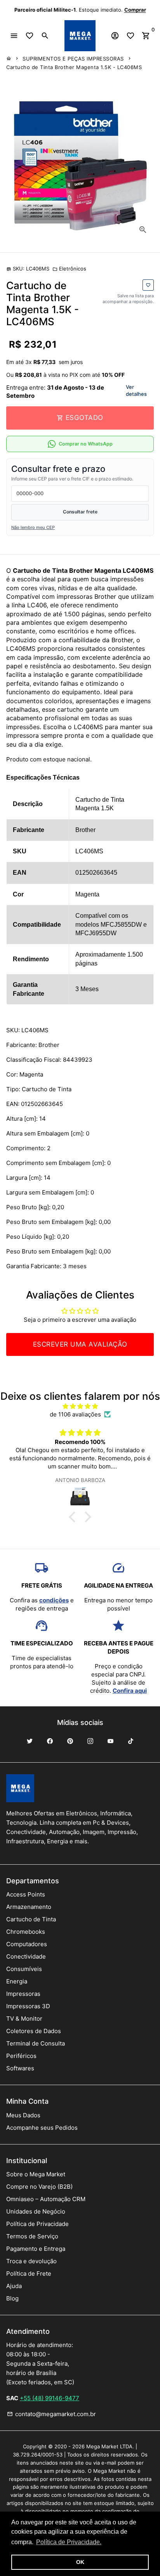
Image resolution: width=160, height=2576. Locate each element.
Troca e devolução (31, 2261)
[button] (74, 1517)
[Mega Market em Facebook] (50, 1741)
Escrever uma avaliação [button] (80, 1344)
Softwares (20, 2068)
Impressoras (23, 1994)
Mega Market (102, 2446)
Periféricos (21, 2056)
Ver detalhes (136, 390)
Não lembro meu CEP (33, 527)
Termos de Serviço (32, 2236)
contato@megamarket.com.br (51, 2414)
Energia (17, 1981)
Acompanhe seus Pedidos (42, 2128)
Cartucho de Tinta (31, 1919)
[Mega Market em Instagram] (90, 1741)
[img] (80, 1406)
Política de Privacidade (37, 2224)
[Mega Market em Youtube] (110, 1741)
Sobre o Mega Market (36, 2174)
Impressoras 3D (28, 2006)
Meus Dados (23, 2115)
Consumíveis (24, 1969)
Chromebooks (26, 1932)
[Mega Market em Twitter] (30, 1741)
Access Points (26, 1894)
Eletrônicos (69, 269)
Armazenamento (29, 1907)
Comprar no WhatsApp (86, 444)
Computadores (27, 1944)
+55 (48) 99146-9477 (50, 2398)
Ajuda (14, 2286)
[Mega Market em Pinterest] (70, 1741)
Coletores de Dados (34, 2031)
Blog (12, 2298)
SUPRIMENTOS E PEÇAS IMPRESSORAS (73, 59)
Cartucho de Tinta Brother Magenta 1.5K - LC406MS (74, 67)
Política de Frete (29, 2274)
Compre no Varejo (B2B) (39, 2187)
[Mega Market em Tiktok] (130, 1741)
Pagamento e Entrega (36, 2249)
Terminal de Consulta (36, 2043)
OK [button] (80, 2562)
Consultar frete (80, 512)
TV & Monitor (24, 2019)
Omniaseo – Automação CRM (46, 2199)
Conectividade (26, 1956)
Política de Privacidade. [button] (69, 2542)
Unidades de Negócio (36, 2211)
